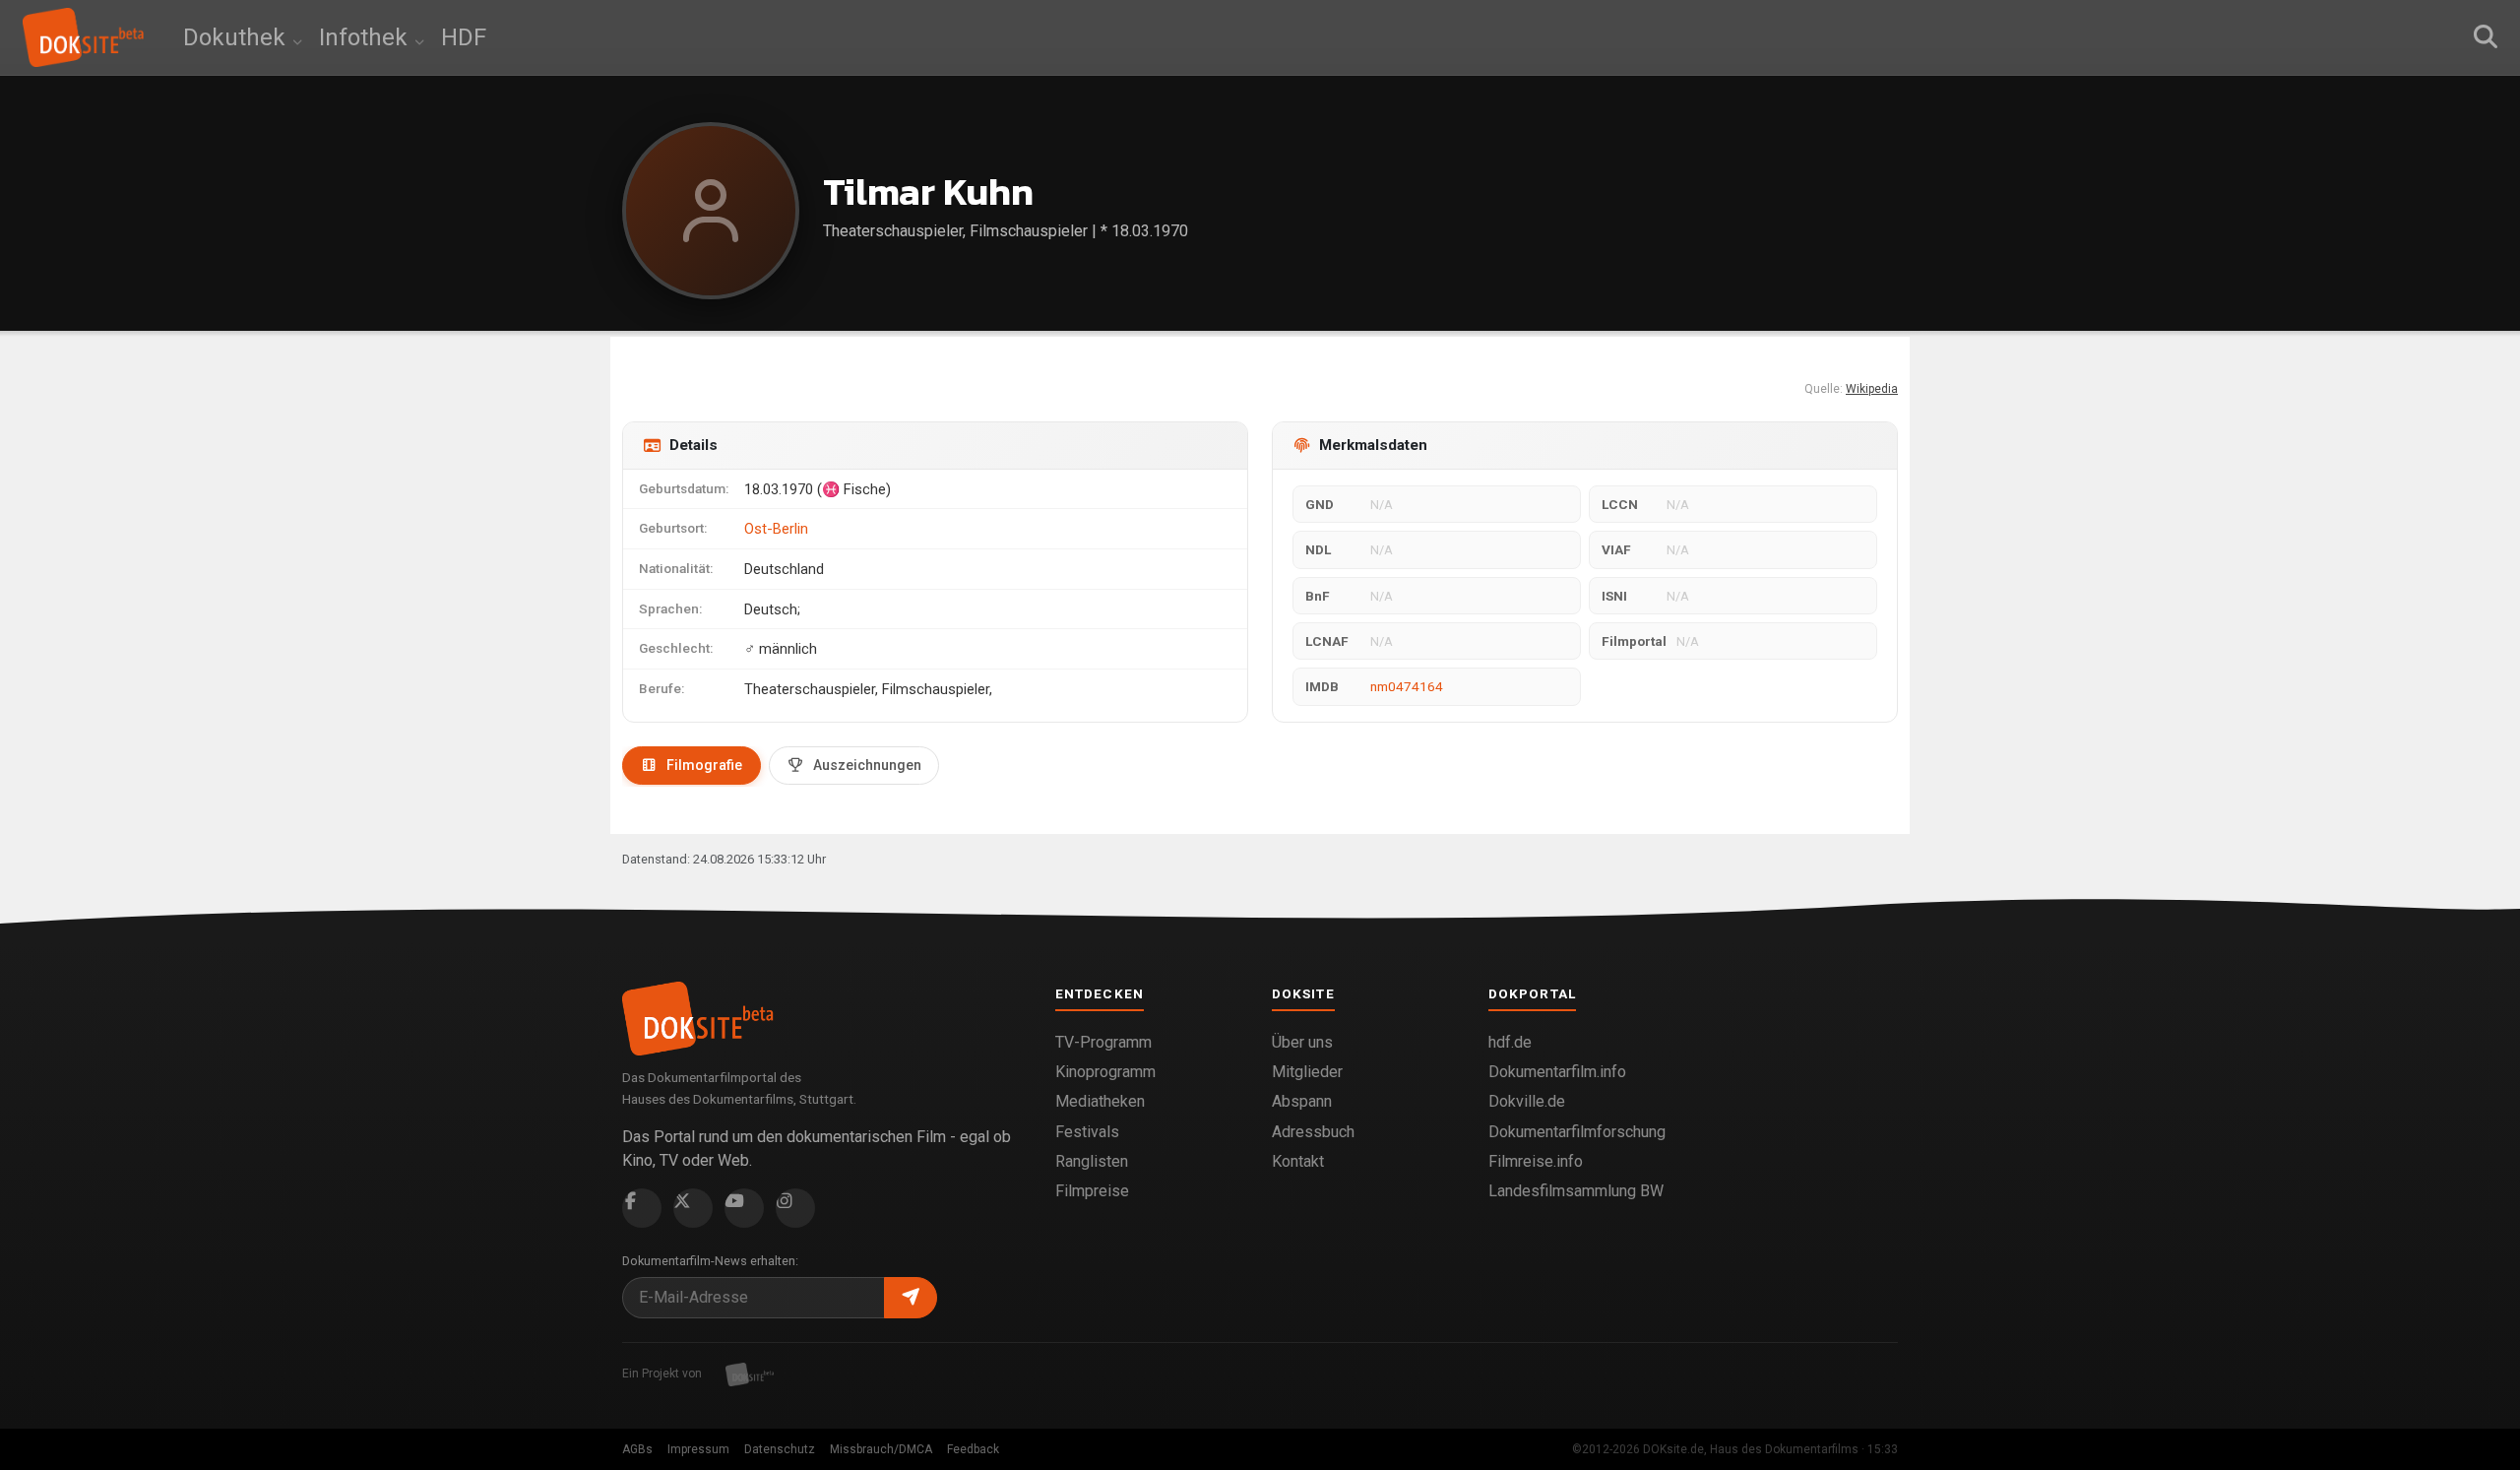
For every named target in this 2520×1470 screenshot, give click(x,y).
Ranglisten (1092, 1161)
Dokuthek (237, 37)
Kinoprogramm (1105, 1072)
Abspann (1302, 1101)
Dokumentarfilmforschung (1577, 1132)
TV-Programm (1103, 1042)
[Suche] (2486, 37)
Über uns (1302, 1042)
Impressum (698, 1449)
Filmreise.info (1536, 1161)
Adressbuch (1313, 1132)
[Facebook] (642, 1208)
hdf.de (1510, 1042)
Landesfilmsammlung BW (1576, 1191)
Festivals (1087, 1132)
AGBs (637, 1449)
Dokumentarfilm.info (1557, 1072)
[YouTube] (744, 1208)
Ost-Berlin (776, 529)
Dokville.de (1527, 1101)
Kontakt (1298, 1161)
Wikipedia (1872, 389)
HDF (464, 37)
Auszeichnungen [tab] (867, 765)
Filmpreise (1092, 1191)
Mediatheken (1100, 1101)
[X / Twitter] (693, 1208)
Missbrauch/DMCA (881, 1449)
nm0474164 (1407, 686)
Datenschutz (780, 1449)
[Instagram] (795, 1208)
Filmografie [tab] (704, 765)
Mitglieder (1307, 1072)
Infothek (366, 37)
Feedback (973, 1449)
